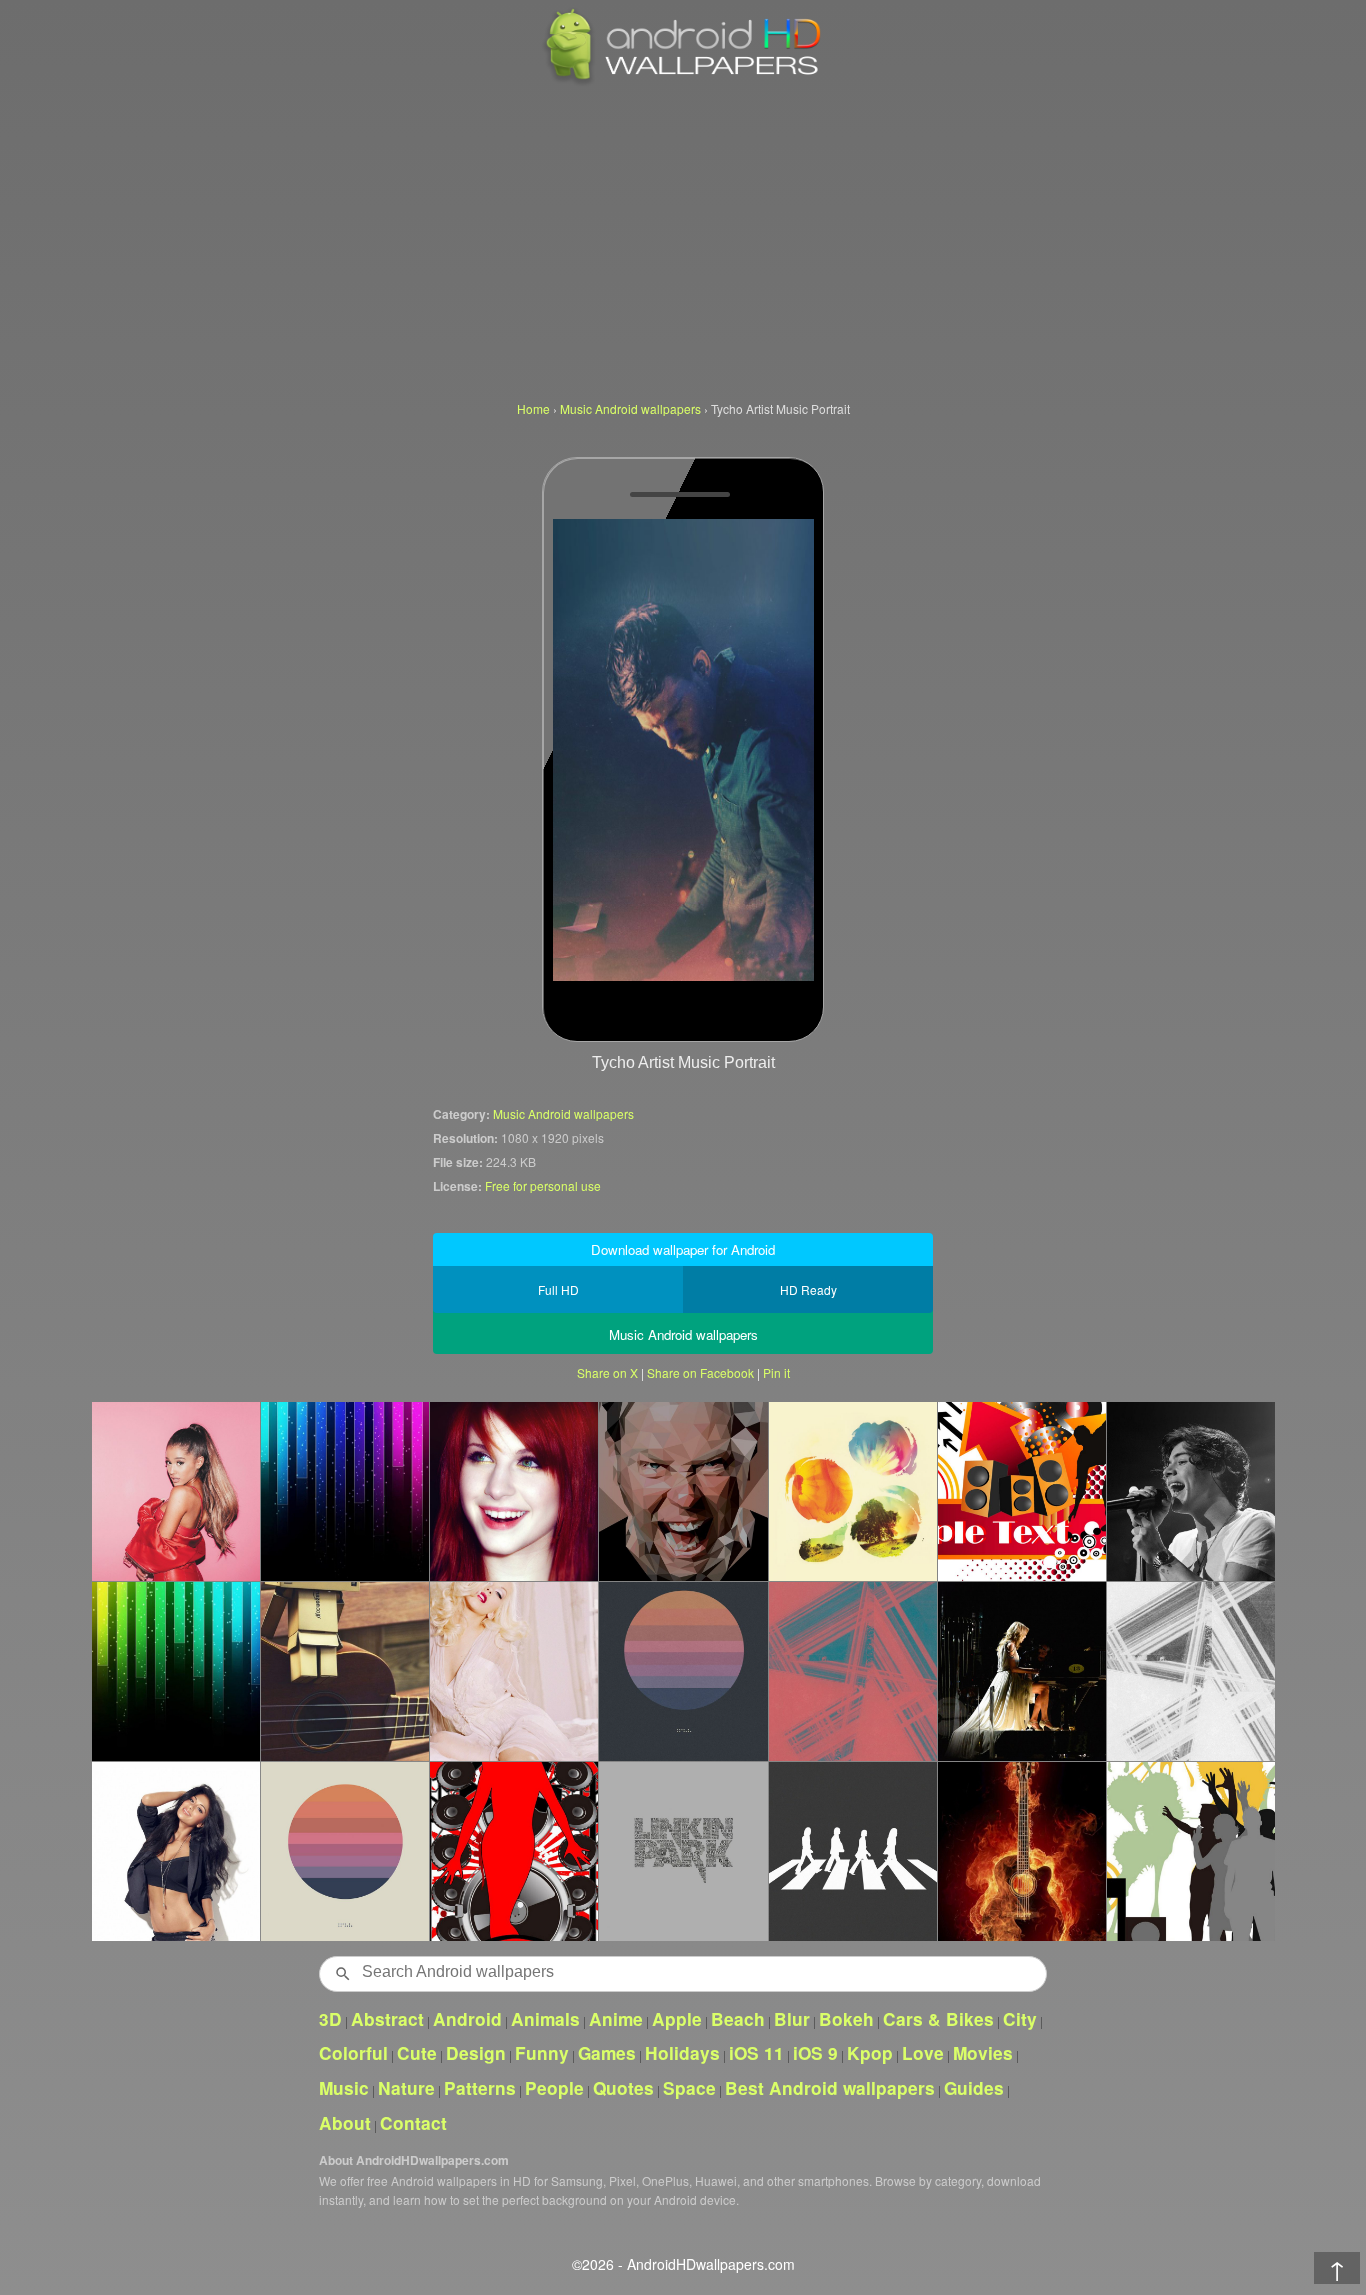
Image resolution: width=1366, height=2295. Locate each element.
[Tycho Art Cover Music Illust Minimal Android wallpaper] (344, 1851)
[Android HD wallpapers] (683, 81)
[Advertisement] (683, 240)
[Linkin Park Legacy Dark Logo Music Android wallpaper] (682, 1851)
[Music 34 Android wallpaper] (1021, 1491)
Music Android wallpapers (563, 1113)
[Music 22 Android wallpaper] (344, 1671)
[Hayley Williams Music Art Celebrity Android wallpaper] (513, 1491)
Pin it (776, 1372)
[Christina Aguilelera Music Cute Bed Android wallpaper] (513, 1671)
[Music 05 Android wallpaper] (175, 1671)
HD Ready (808, 1289)
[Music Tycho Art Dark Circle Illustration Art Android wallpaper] (682, 1671)
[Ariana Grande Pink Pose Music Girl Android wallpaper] (175, 1491)
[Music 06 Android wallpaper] (1190, 1851)
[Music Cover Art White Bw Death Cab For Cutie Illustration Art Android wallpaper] (1190, 1671)
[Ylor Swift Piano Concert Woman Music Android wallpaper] (1021, 1671)
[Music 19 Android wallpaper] (1021, 1851)
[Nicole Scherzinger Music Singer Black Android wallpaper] (175, 1851)
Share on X (607, 1372)
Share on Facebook (700, 1372)
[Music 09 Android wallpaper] (344, 1491)
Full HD (558, 1289)
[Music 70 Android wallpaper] (513, 1851)
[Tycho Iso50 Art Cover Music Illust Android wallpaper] (852, 1491)
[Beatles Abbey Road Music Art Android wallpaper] (852, 1851)
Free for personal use (543, 1185)
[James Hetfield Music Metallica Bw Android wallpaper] (682, 1491)
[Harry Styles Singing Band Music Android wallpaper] (1190, 1491)
